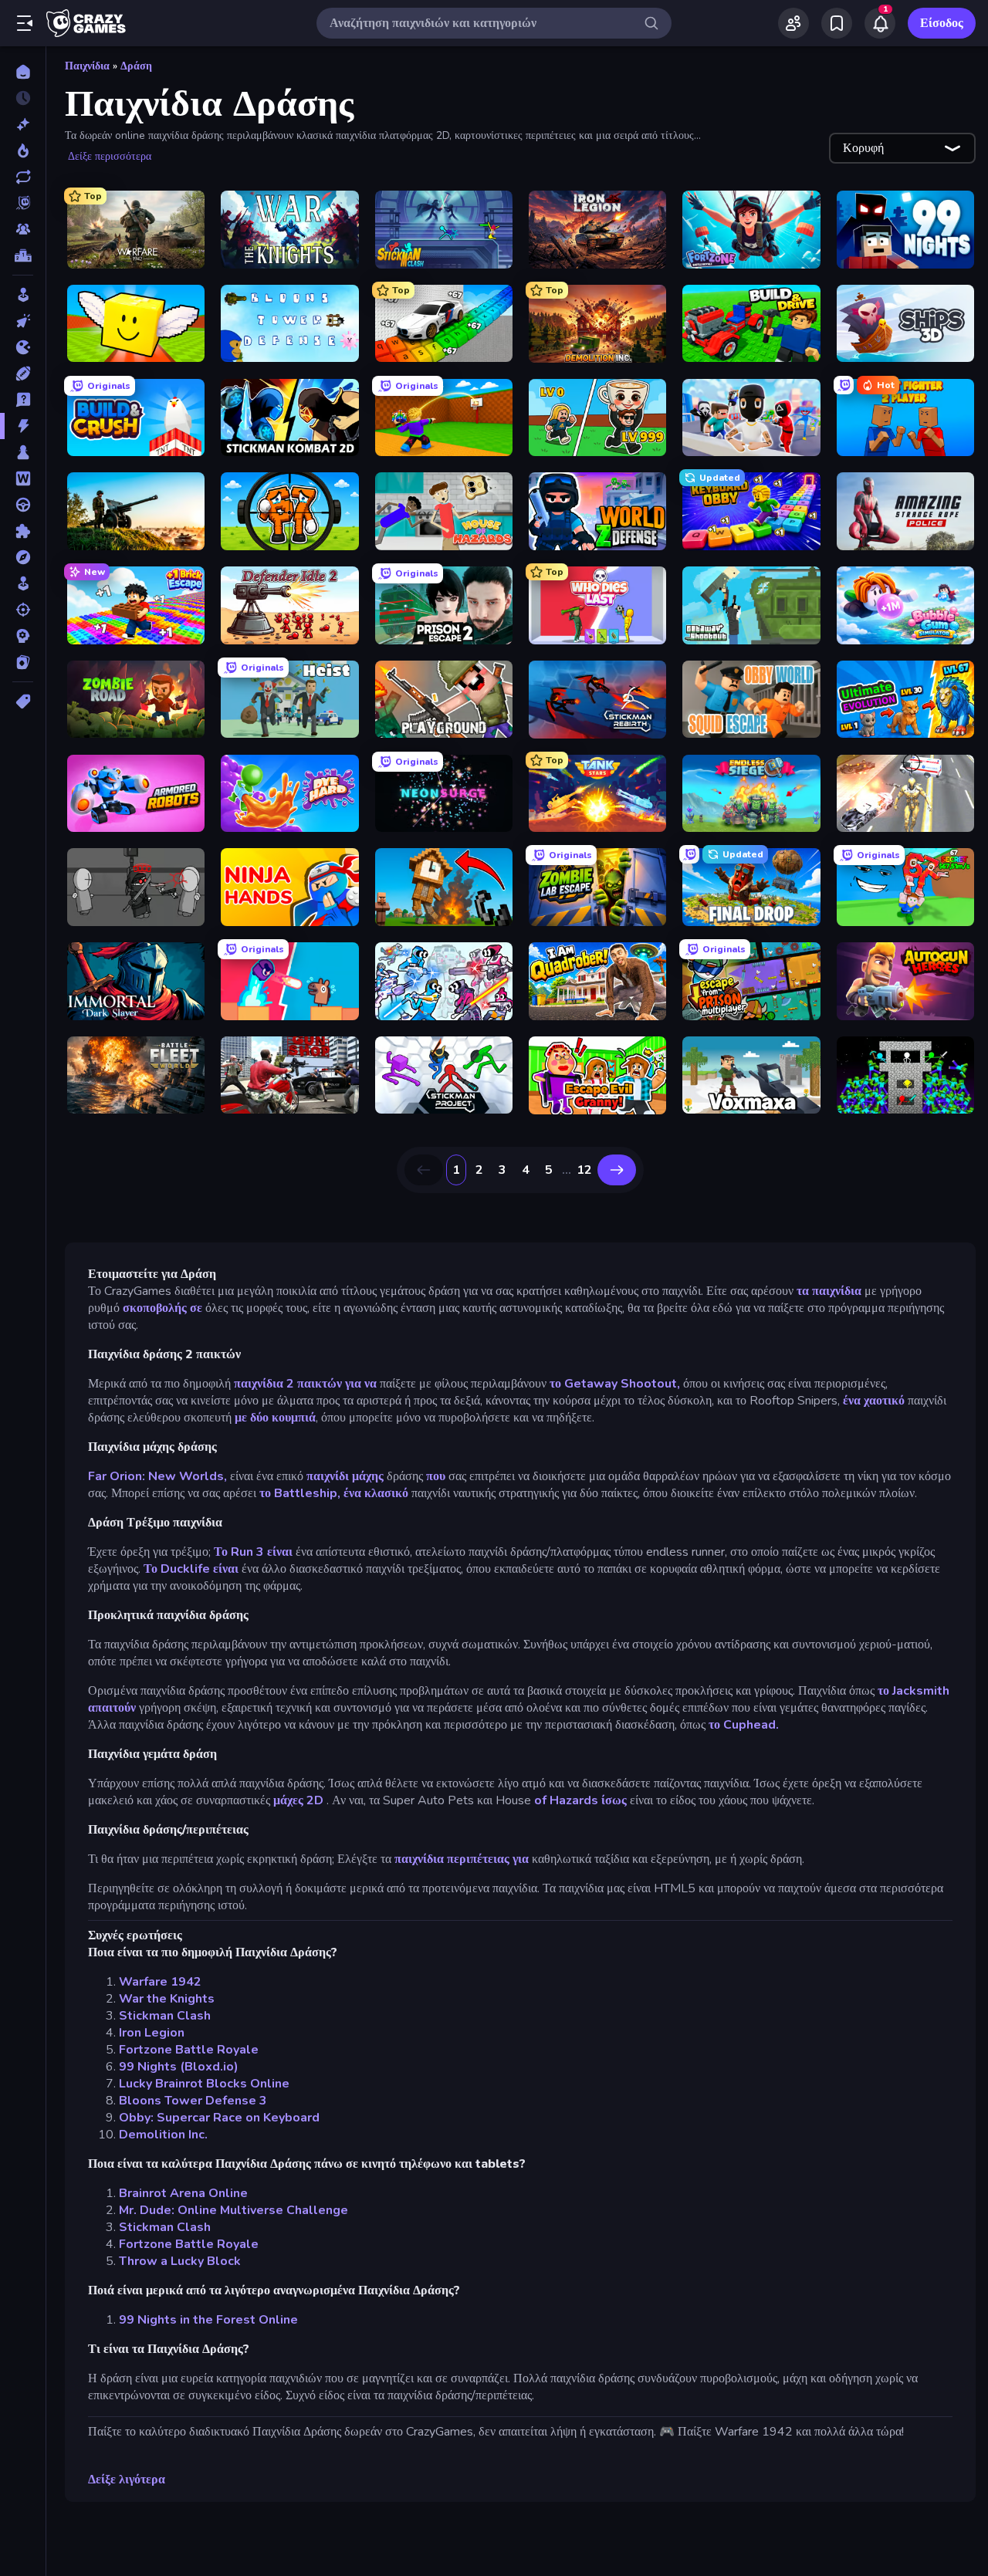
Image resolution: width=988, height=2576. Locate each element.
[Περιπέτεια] (23, 557)
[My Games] (837, 23)
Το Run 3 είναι (253, 1552)
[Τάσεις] (23, 150)
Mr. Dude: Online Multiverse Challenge (233, 2210)
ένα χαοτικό (874, 1401)
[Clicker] (23, 321)
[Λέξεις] (23, 478)
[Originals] (23, 203)
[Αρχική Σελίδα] (23, 72)
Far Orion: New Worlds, (157, 1476)
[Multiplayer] (23, 229)
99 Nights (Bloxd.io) (179, 2067)
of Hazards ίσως (580, 1800)
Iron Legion (152, 2033)
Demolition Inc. (163, 2135)
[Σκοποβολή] (23, 610)
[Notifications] (880, 23)
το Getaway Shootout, (615, 1384)
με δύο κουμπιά (275, 1418)
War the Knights (167, 1999)
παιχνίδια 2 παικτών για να (304, 1384)
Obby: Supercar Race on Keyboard (219, 2118)
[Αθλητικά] (23, 374)
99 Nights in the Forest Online (208, 2320)
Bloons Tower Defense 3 (193, 2101)
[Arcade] (23, 295)
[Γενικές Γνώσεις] (23, 400)
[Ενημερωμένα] (23, 177)
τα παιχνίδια (829, 1291)
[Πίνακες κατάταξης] (23, 255)
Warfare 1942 (160, 1982)
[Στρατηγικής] (23, 636)
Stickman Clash (165, 2016)
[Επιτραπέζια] (23, 452)
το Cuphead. (744, 1725)
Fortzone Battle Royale (189, 2050)
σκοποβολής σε (162, 1308)
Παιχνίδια (87, 66)
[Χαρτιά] (23, 662)
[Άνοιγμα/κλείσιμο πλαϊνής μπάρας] (25, 23)
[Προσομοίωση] (23, 583)
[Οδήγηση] (23, 505)
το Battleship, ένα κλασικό (334, 1493)
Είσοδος (942, 23)
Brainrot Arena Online (183, 2193)
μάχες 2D (300, 1800)
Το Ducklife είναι (191, 1569)
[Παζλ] (23, 531)
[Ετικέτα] (23, 701)
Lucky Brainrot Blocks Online (204, 2084)
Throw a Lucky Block (180, 2261)
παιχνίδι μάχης (345, 1476)
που (436, 1476)
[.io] (23, 347)
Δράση (136, 66)
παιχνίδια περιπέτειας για (462, 1859)
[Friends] (793, 23)
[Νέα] (23, 124)
